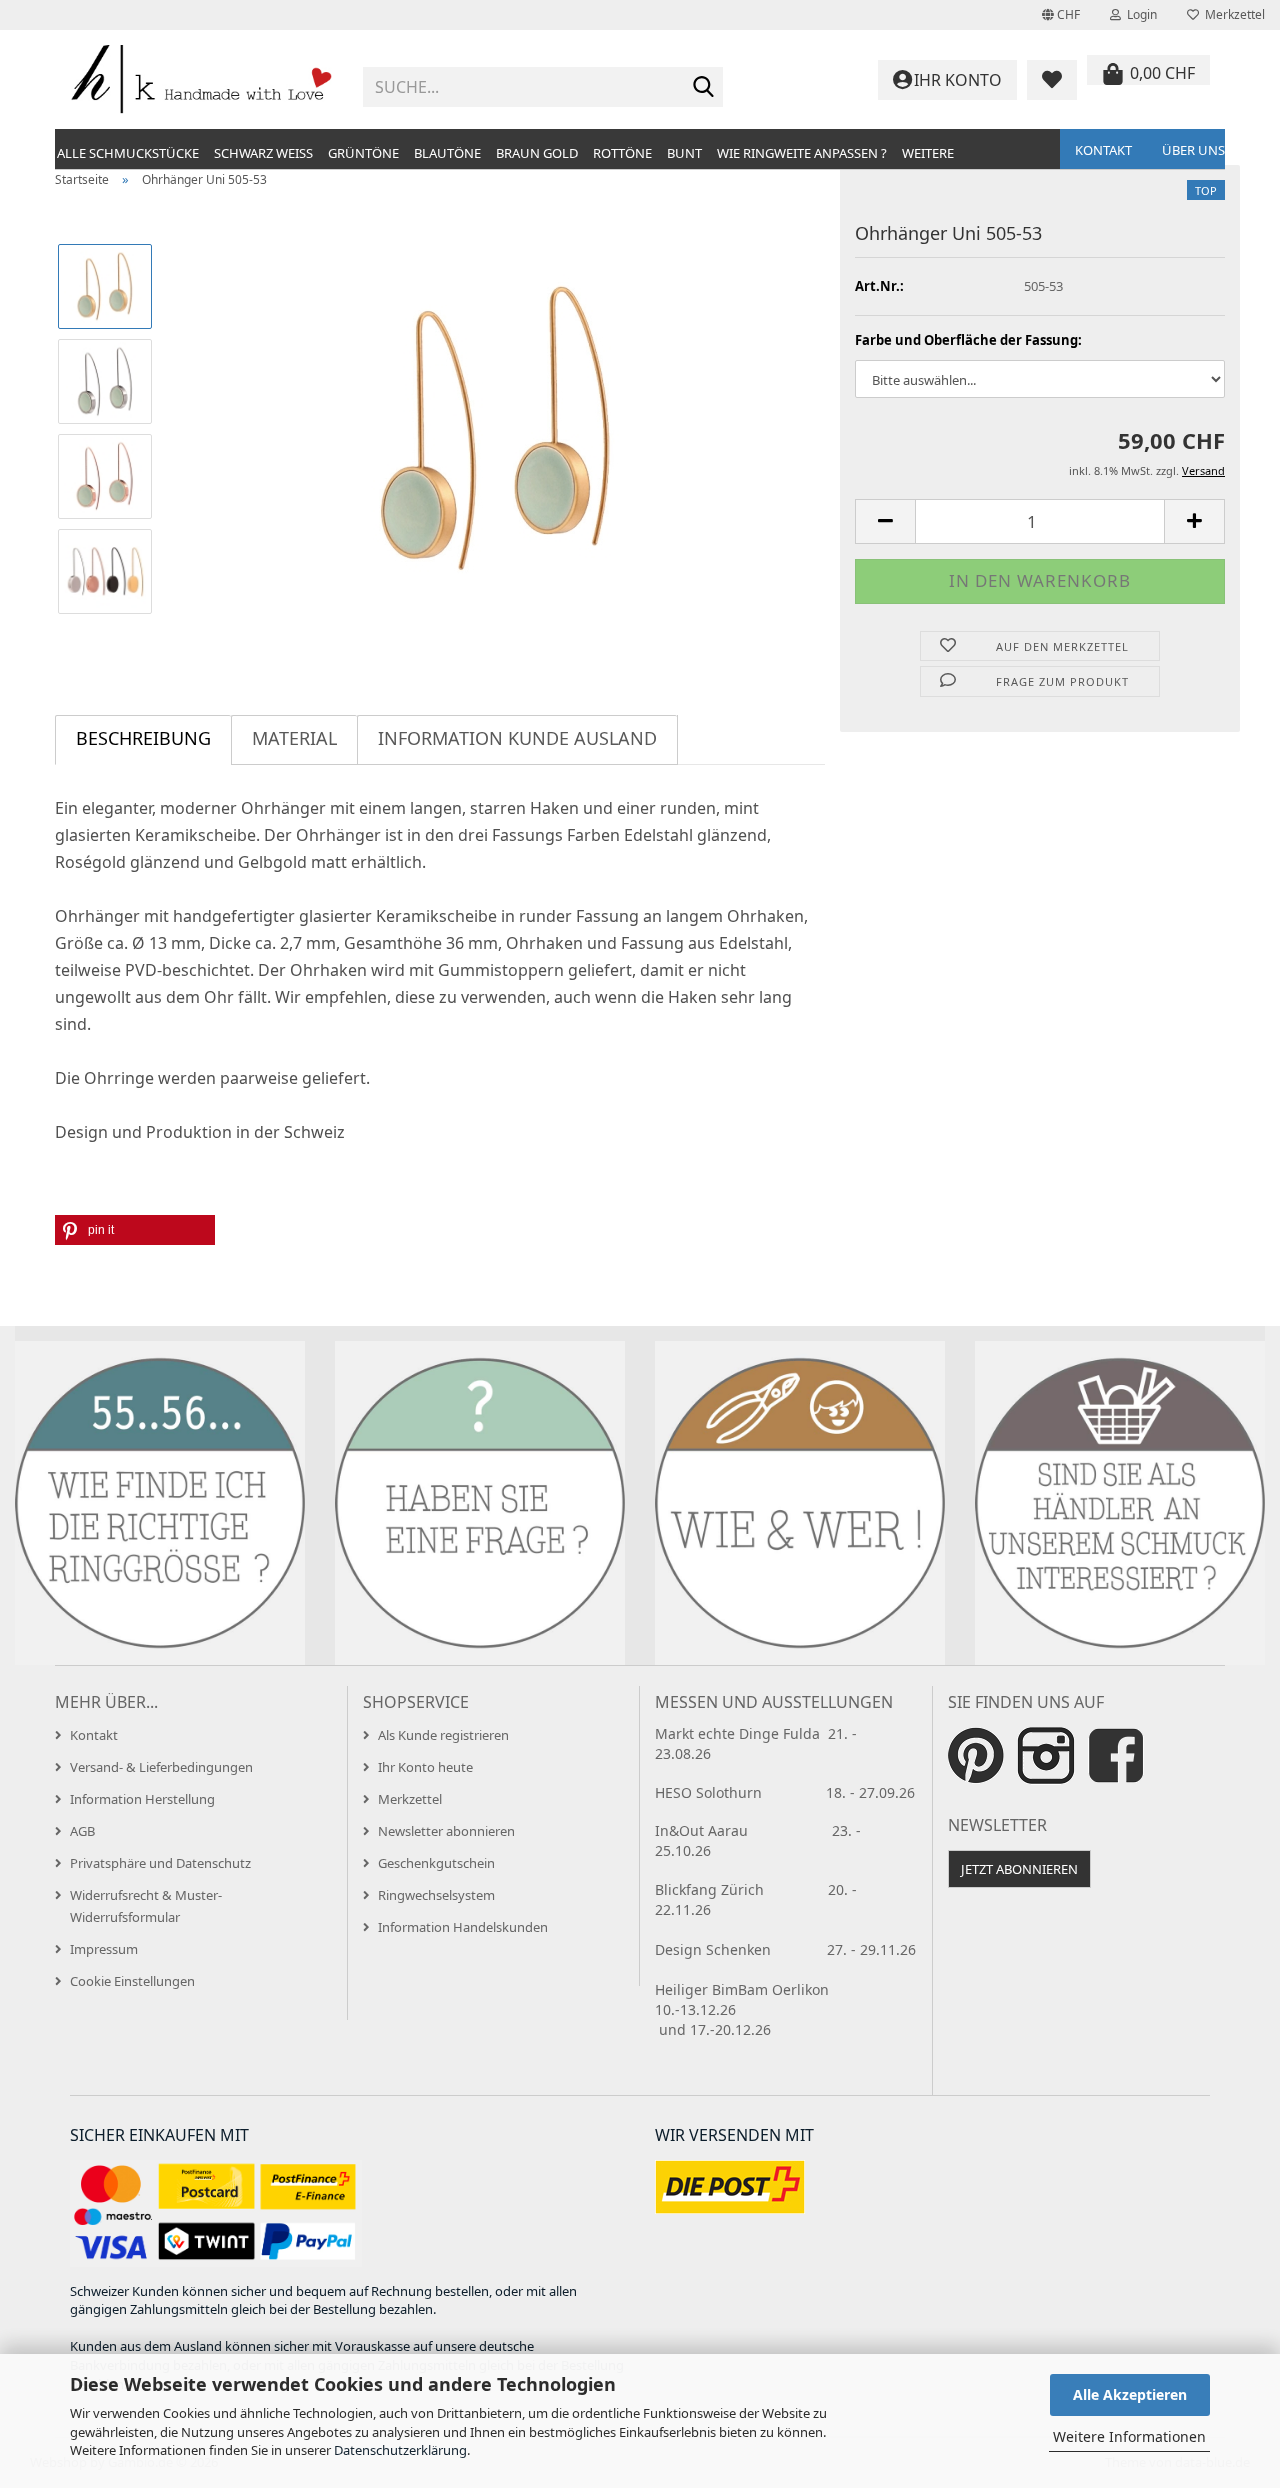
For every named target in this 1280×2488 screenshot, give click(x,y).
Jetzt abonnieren (1019, 1869)
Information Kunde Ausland (517, 738)
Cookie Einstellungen (132, 1981)
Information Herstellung (142, 1799)
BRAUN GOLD (537, 153)
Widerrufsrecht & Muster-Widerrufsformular (146, 1906)
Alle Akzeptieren (1130, 2394)
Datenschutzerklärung (400, 2450)
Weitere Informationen (1129, 2436)
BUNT (684, 153)
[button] (1061, 15)
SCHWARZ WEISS (263, 153)
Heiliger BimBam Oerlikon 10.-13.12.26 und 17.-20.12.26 (777, 2009)
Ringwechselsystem (436, 1895)
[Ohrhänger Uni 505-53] (498, 427)
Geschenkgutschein (436, 1863)
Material (294, 738)
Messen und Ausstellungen (774, 1702)
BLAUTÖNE (447, 153)
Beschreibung (143, 738)
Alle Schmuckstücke (128, 153)
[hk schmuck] (201, 80)
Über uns (1193, 150)
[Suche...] (704, 88)
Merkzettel (1232, 14)
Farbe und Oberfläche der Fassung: (968, 340)
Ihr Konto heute (425, 1767)
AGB (82, 1831)
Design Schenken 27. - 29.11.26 (785, 1949)
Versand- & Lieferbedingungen (161, 1767)
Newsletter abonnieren (446, 1831)
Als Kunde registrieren (443, 1735)
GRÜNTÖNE (363, 153)
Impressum (104, 1949)
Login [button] (1139, 14)
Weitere (928, 153)
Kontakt (1103, 150)
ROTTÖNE (622, 153)
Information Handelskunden (463, 1927)
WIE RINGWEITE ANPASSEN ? (802, 153)
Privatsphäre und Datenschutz (160, 1863)
